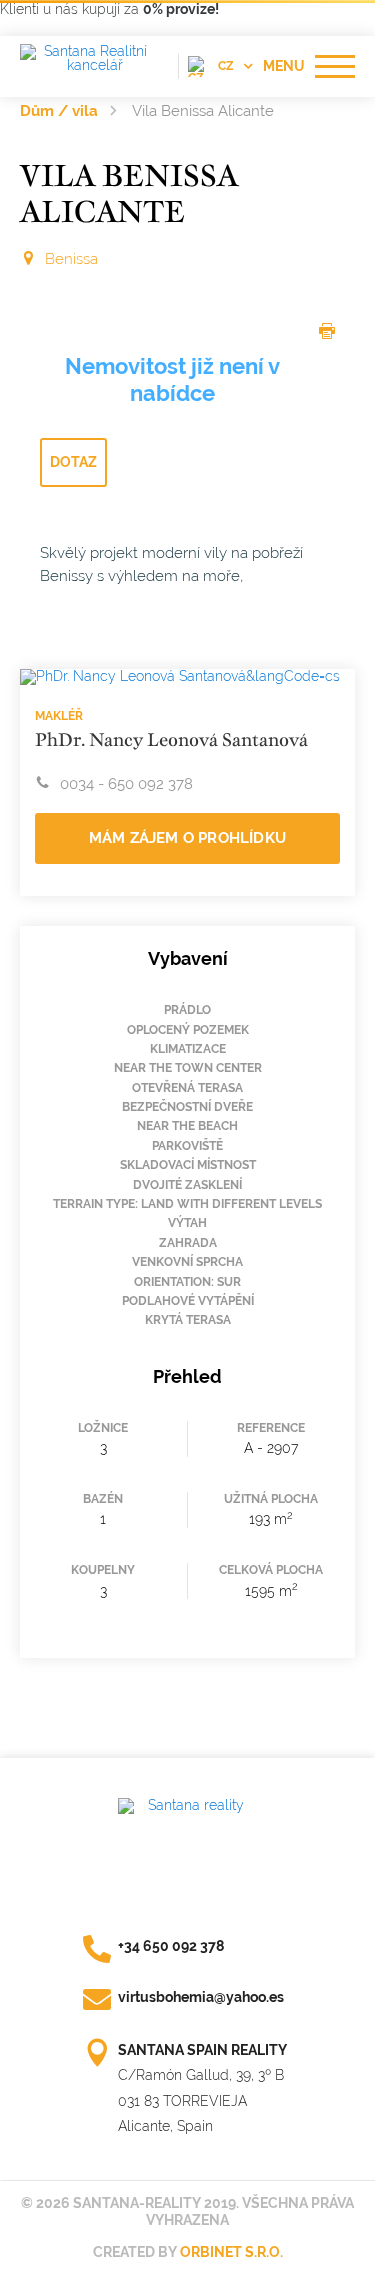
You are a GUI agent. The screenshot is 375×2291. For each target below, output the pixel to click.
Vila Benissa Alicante (203, 111)
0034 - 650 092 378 (126, 784)
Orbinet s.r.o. (231, 2252)
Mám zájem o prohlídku (187, 838)
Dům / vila (59, 111)
